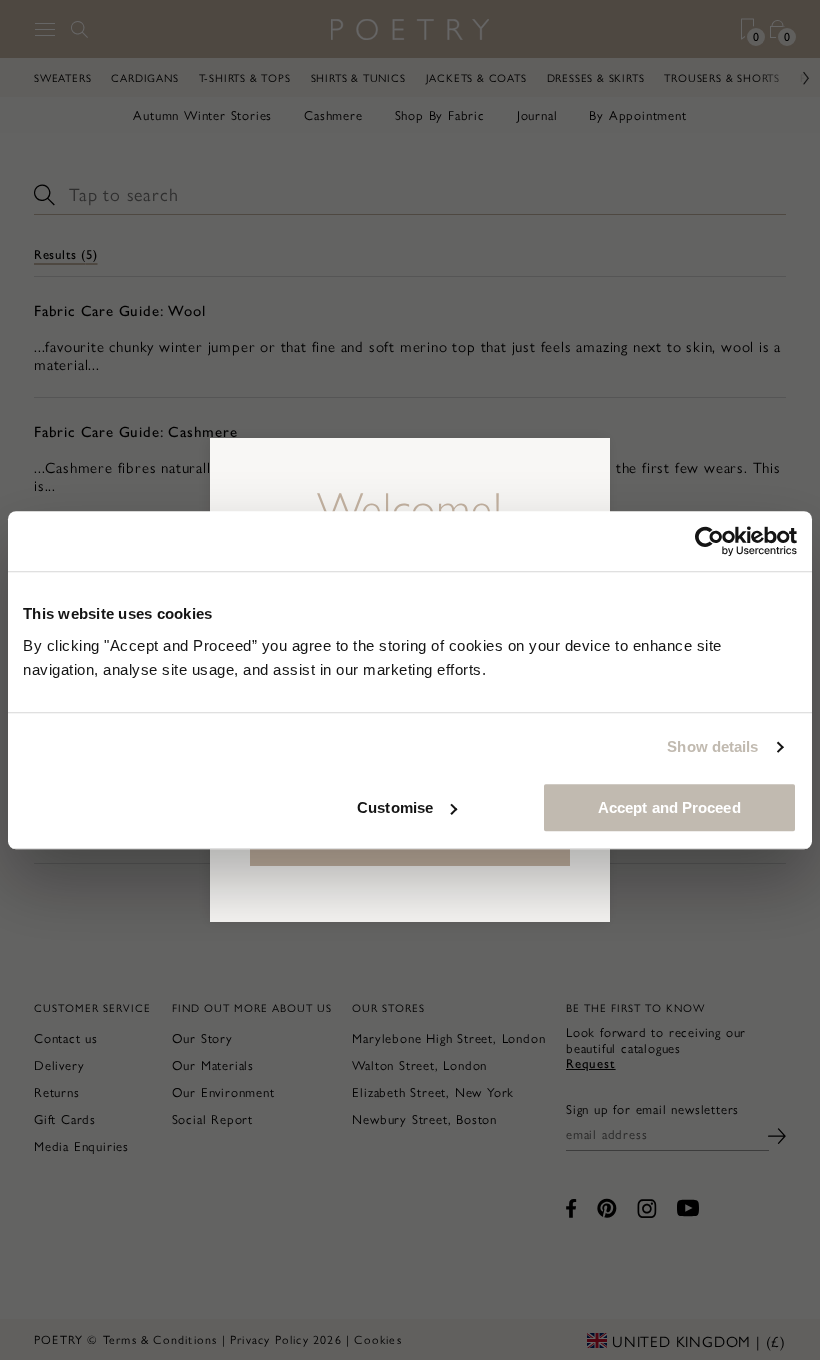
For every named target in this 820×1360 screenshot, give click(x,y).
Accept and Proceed (669, 807)
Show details (712, 746)
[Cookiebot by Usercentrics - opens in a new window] (709, 541)
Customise (395, 807)
